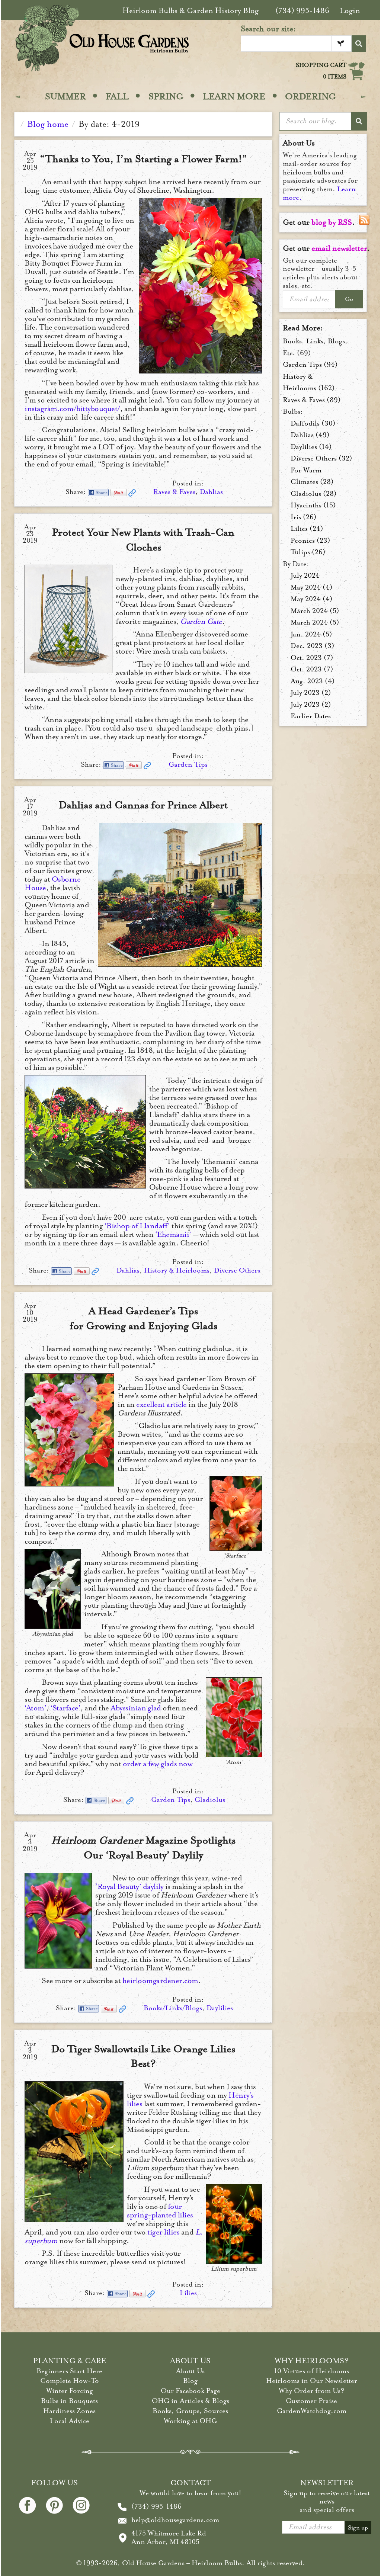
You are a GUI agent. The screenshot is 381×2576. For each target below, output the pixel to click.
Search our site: (268, 29)
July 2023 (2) (311, 693)
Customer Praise (311, 2401)
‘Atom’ (35, 1708)
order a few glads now (158, 1764)
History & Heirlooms (177, 1270)
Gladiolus (210, 1800)
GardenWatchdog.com (312, 2411)
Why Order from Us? (312, 2391)
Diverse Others (237, 1270)
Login (350, 11)
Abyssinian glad (136, 1708)
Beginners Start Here (69, 2371)
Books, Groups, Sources (190, 2411)
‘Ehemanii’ (173, 1234)
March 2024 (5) (315, 611)
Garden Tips (188, 764)
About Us (190, 2371)
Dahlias (211, 492)
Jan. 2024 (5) (311, 634)
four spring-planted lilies (160, 2211)
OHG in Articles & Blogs (190, 2401)
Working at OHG (190, 2421)
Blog (190, 2381)
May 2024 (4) (312, 587)
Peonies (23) (310, 540)
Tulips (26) (308, 552)
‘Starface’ (65, 1708)
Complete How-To (70, 2381)
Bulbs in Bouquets (69, 2401)
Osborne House (52, 883)
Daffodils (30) (313, 423)
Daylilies (220, 2008)
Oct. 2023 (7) (312, 658)
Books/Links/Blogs (173, 2008)
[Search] (359, 44)
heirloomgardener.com (160, 1981)
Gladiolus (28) (314, 494)
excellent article (161, 1404)
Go (349, 299)
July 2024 (305, 575)
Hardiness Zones (69, 2411)
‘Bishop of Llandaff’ (137, 1226)
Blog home (48, 124)
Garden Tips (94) (310, 365)
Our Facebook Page (190, 2391)
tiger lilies (163, 2232)
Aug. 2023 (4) (313, 681)
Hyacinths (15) (313, 505)
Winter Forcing (70, 2391)
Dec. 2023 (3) (313, 646)
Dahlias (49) (310, 435)
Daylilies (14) (311, 447)
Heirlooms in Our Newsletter (312, 2381)
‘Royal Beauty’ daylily (129, 1887)
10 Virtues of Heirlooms (312, 2371)
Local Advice (70, 2421)
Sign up (358, 2528)
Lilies (188, 2293)
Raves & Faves (174, 492)
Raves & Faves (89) (312, 400)
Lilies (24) (307, 529)
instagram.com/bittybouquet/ (72, 409)
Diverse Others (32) (321, 458)
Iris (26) (304, 517)
